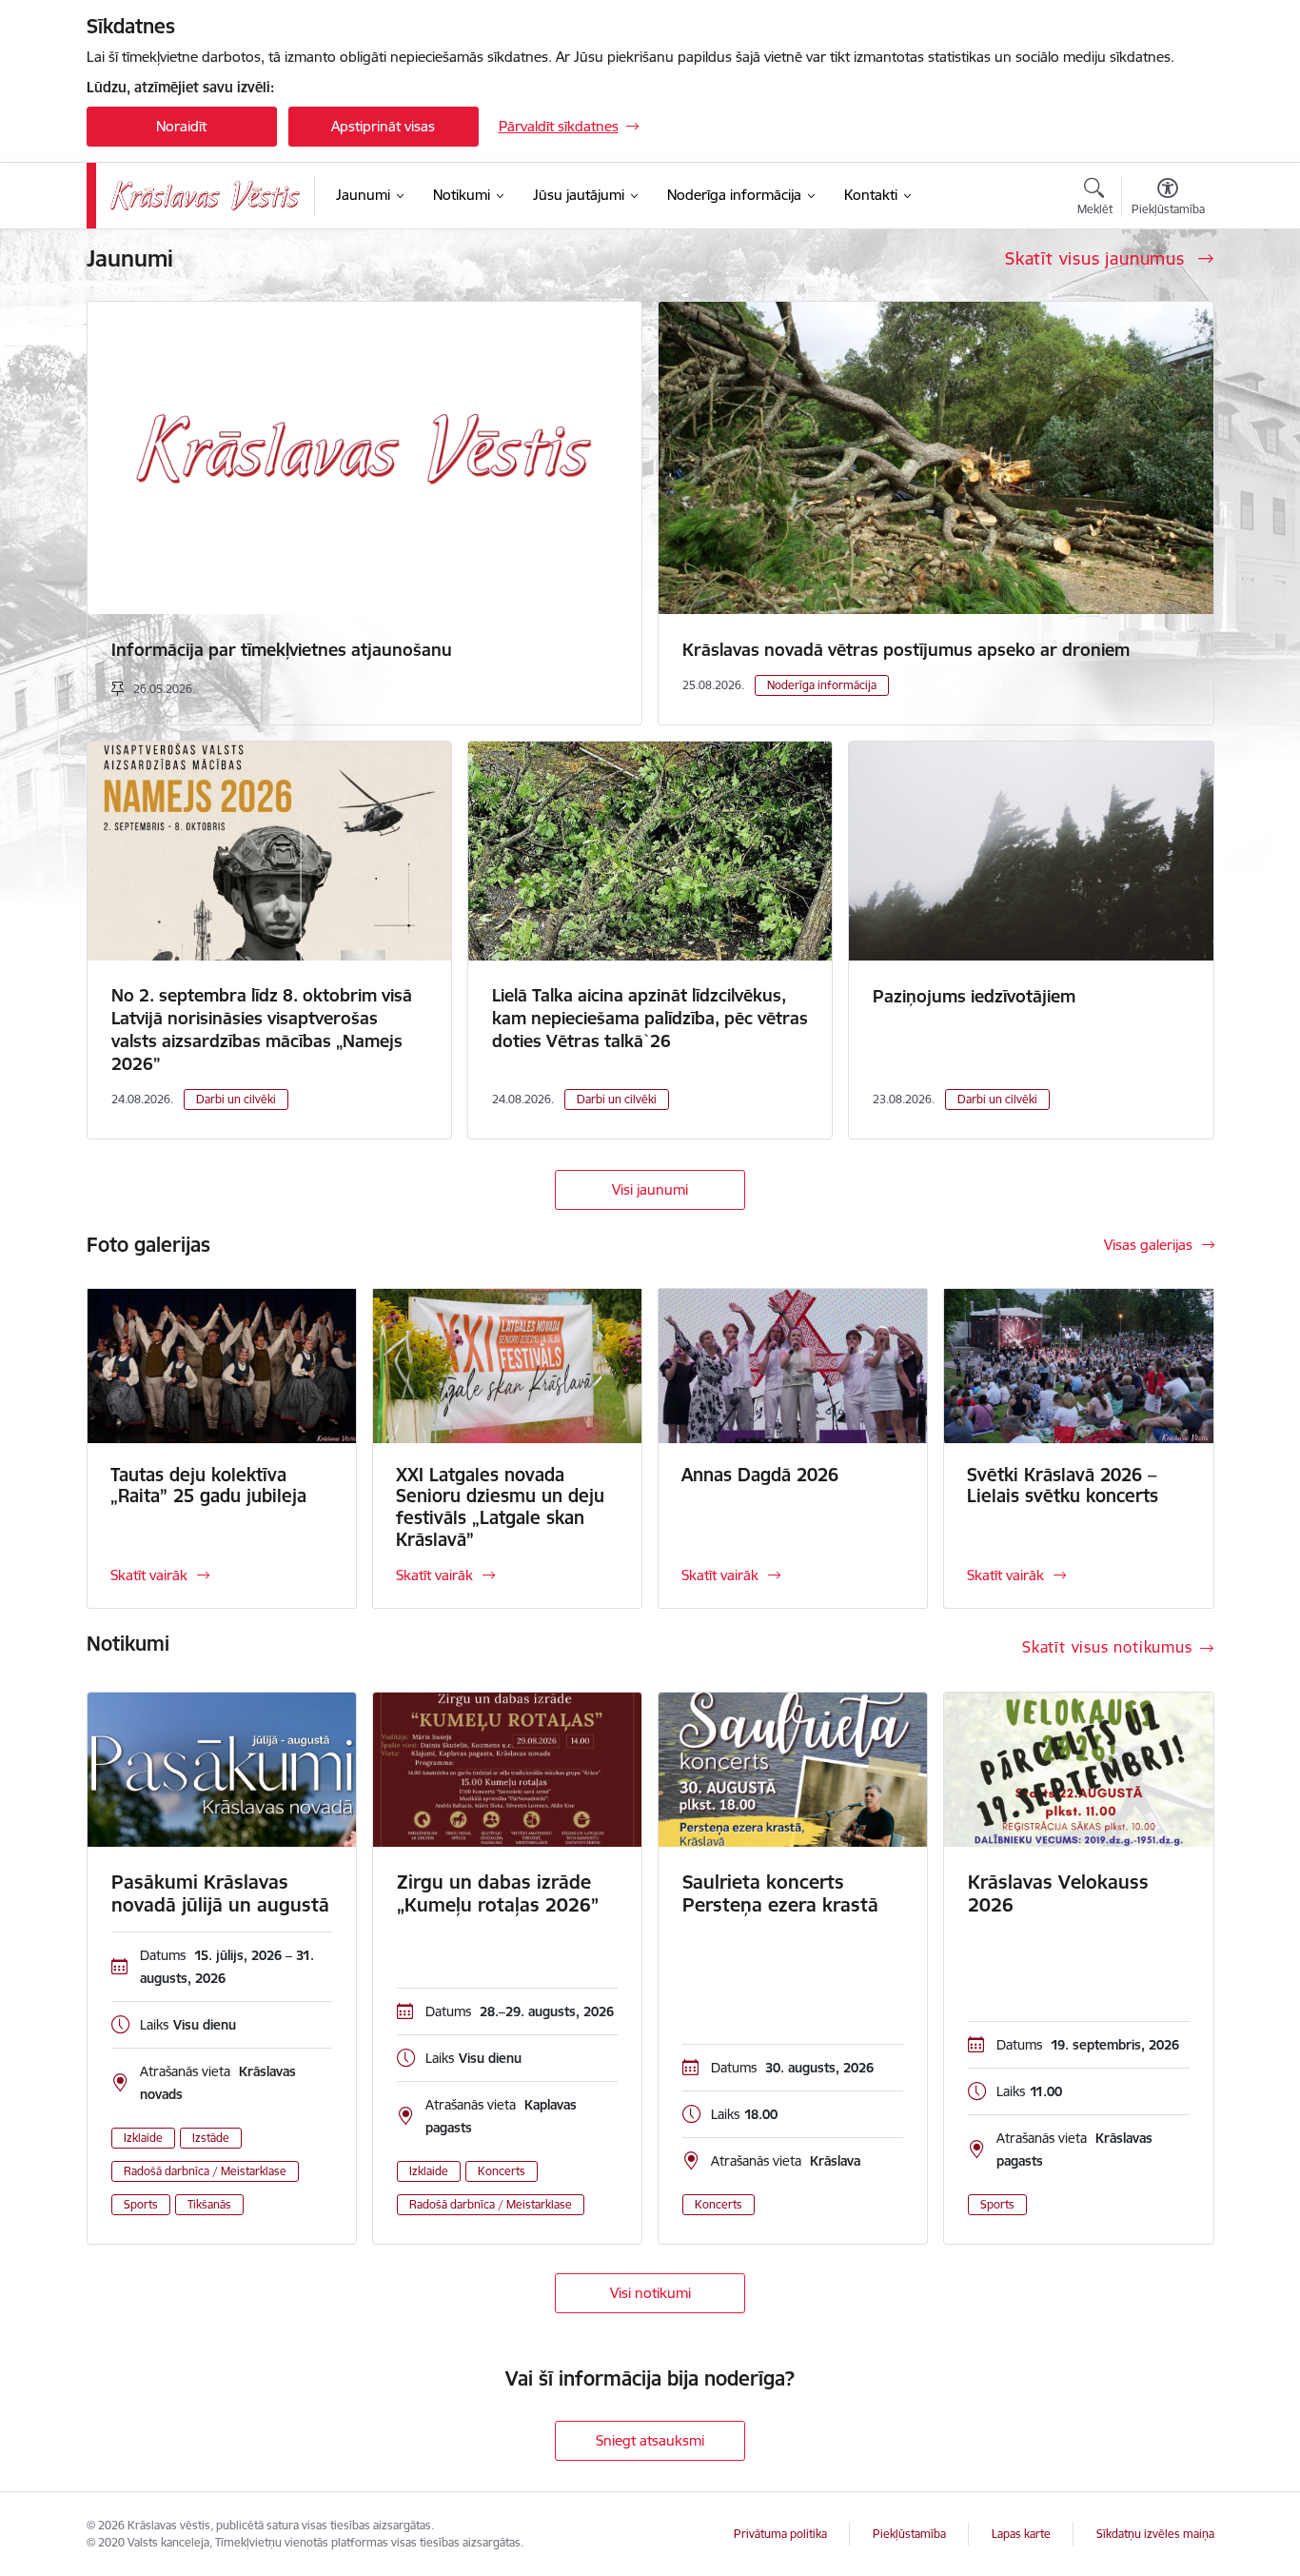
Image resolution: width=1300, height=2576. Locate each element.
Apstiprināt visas (383, 126)
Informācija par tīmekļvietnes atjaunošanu (282, 650)
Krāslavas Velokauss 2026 (1058, 1893)
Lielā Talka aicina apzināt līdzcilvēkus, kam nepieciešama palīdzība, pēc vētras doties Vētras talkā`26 (650, 1018)
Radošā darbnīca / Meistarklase (205, 2171)
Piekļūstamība (909, 2534)
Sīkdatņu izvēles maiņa (1155, 2534)
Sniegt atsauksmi (650, 2440)
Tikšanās (209, 2204)
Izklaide (143, 2138)
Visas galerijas (1148, 1245)
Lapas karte (1021, 2534)
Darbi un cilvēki (236, 1099)
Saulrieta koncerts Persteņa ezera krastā (780, 1893)
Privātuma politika (780, 2534)
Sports (141, 2204)
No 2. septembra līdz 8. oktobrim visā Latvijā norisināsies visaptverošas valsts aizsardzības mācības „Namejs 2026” (262, 1030)
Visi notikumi (650, 2293)
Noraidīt (181, 126)
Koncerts (502, 2171)
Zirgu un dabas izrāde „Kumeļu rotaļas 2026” (498, 1893)
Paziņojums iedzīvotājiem (974, 996)
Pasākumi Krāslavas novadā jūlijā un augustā (220, 1893)
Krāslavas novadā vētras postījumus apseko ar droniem (906, 650)
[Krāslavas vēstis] (206, 196)
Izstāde (211, 2138)
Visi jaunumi (650, 1189)
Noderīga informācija (822, 685)
